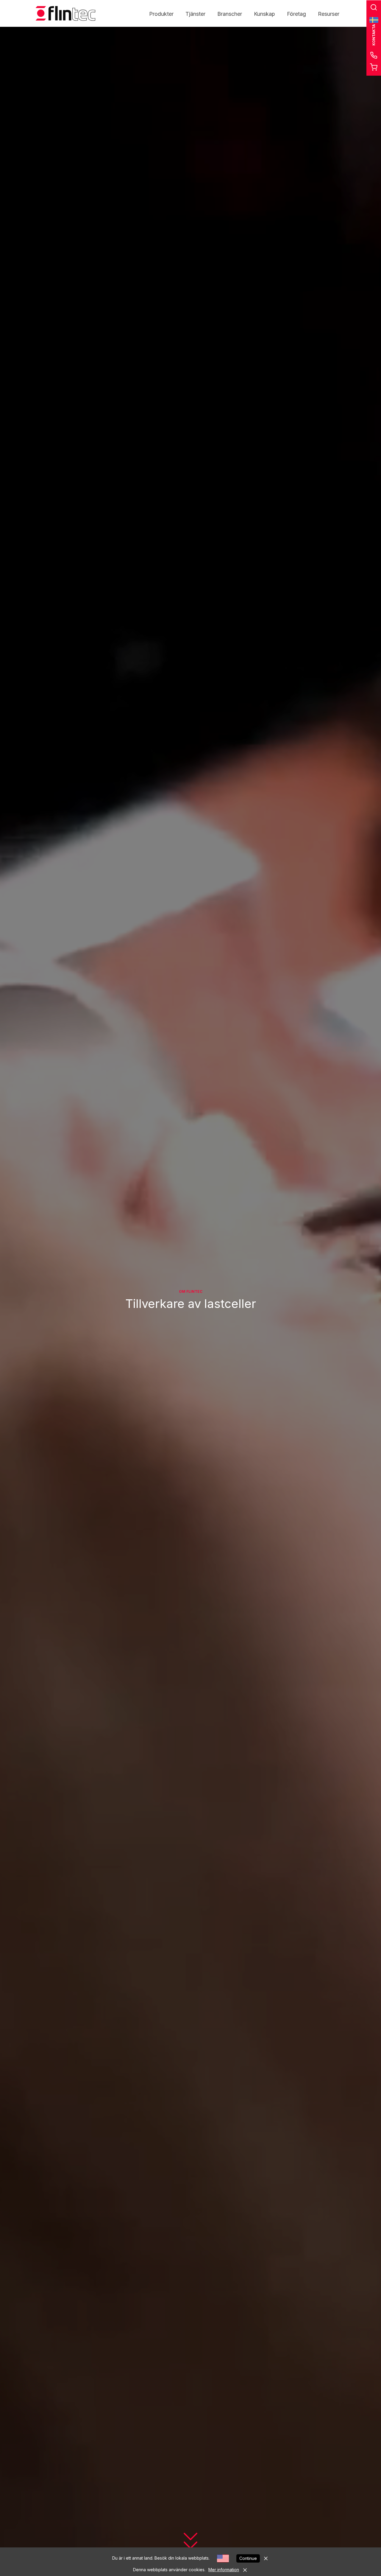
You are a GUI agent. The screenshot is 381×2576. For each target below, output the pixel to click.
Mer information (224, 2570)
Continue (248, 2558)
